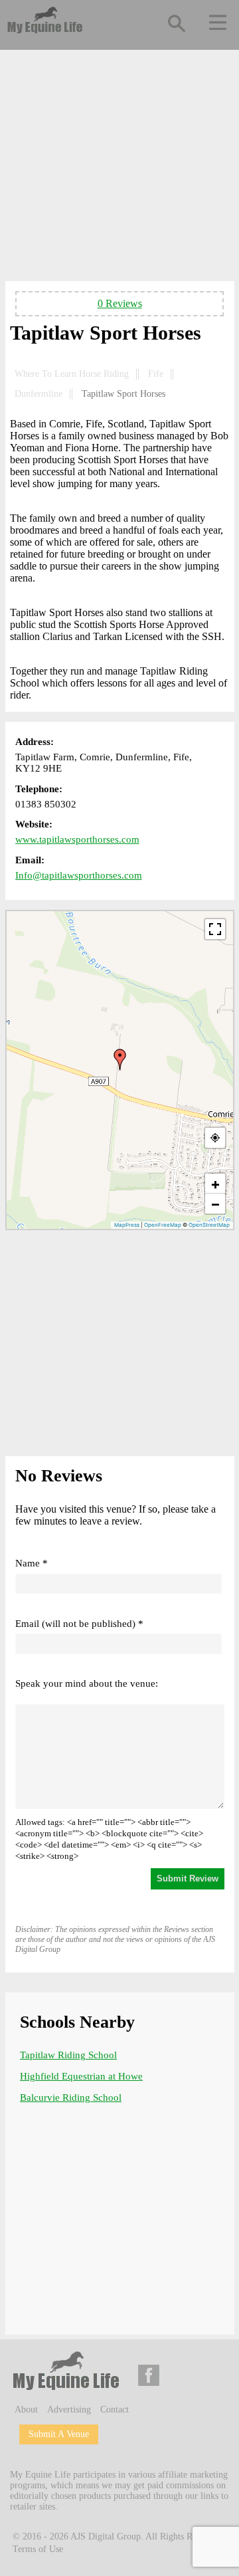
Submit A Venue (59, 2434)
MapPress (127, 1225)
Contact (115, 2410)
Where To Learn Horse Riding (72, 374)
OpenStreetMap (209, 1225)
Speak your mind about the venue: (87, 1683)
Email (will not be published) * (79, 1624)
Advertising (69, 2410)
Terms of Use (38, 2549)
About (26, 2410)
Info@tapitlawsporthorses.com (79, 875)
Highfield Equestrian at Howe (81, 2076)
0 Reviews (120, 303)
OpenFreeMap (163, 1225)
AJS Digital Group (106, 2536)
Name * (32, 1563)
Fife (156, 374)
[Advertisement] (120, 168)
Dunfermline (39, 394)
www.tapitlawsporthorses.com (77, 839)
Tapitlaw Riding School (68, 2055)
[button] (120, 1059)
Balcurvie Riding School (71, 2097)
